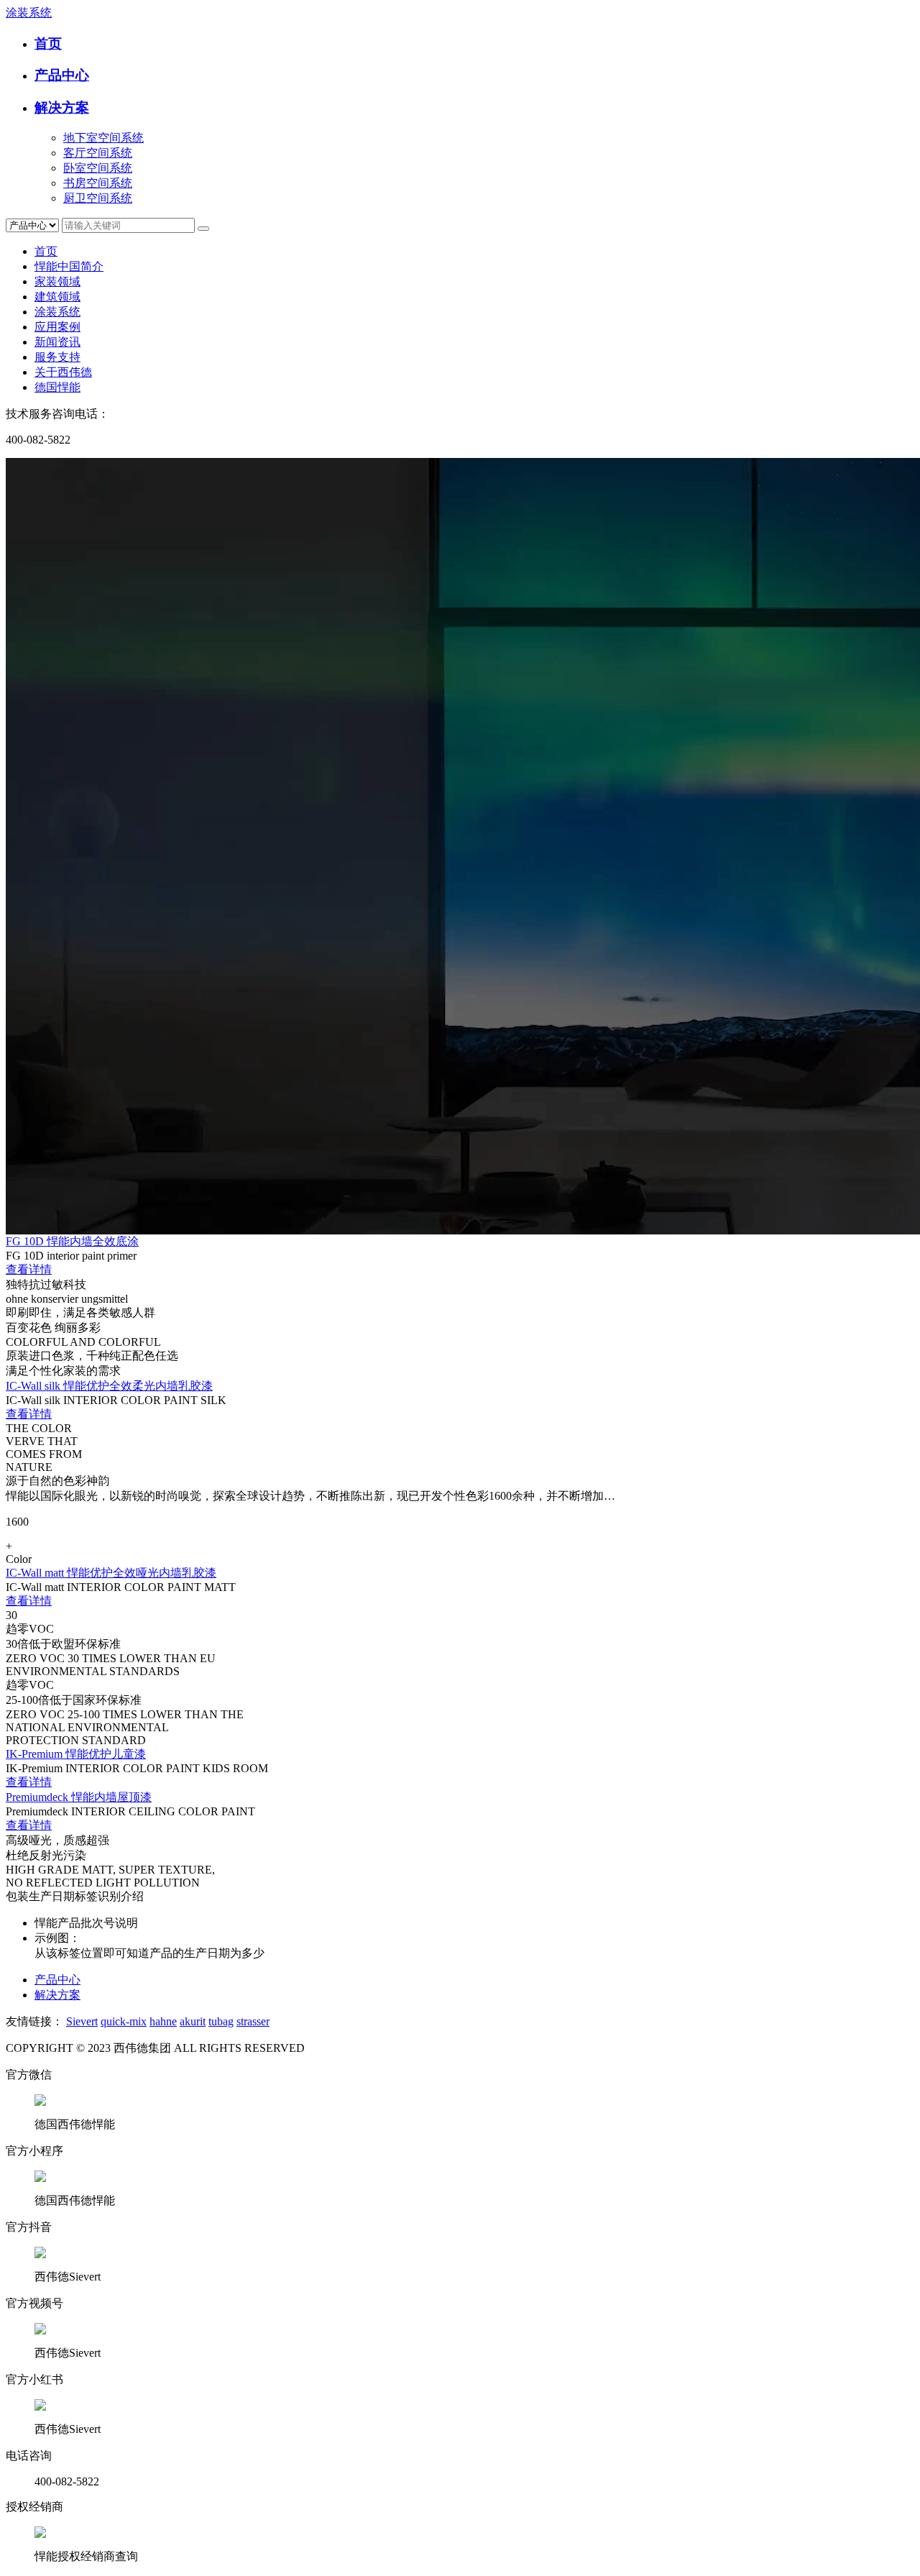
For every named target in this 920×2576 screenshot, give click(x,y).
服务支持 (57, 357)
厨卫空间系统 (98, 198)
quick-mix (124, 2021)
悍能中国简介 (69, 266)
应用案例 (57, 327)
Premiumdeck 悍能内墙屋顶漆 (79, 1797)
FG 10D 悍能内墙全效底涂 (72, 1241)
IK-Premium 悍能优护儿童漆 (76, 1754)
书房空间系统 (98, 183)
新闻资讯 (57, 342)
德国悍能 (57, 387)
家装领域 (57, 281)
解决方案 (62, 107)
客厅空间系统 (98, 153)
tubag (221, 2021)
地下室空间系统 (103, 138)
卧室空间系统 (98, 168)
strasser (253, 2021)
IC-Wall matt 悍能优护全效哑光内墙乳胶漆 (111, 1573)
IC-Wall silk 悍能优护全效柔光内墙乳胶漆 (109, 1386)
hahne (163, 2021)
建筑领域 (57, 297)
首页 (48, 43)
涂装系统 (29, 13)
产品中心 (62, 75)
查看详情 (29, 1269)
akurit (193, 2021)
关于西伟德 (63, 372)
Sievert (82, 2021)
